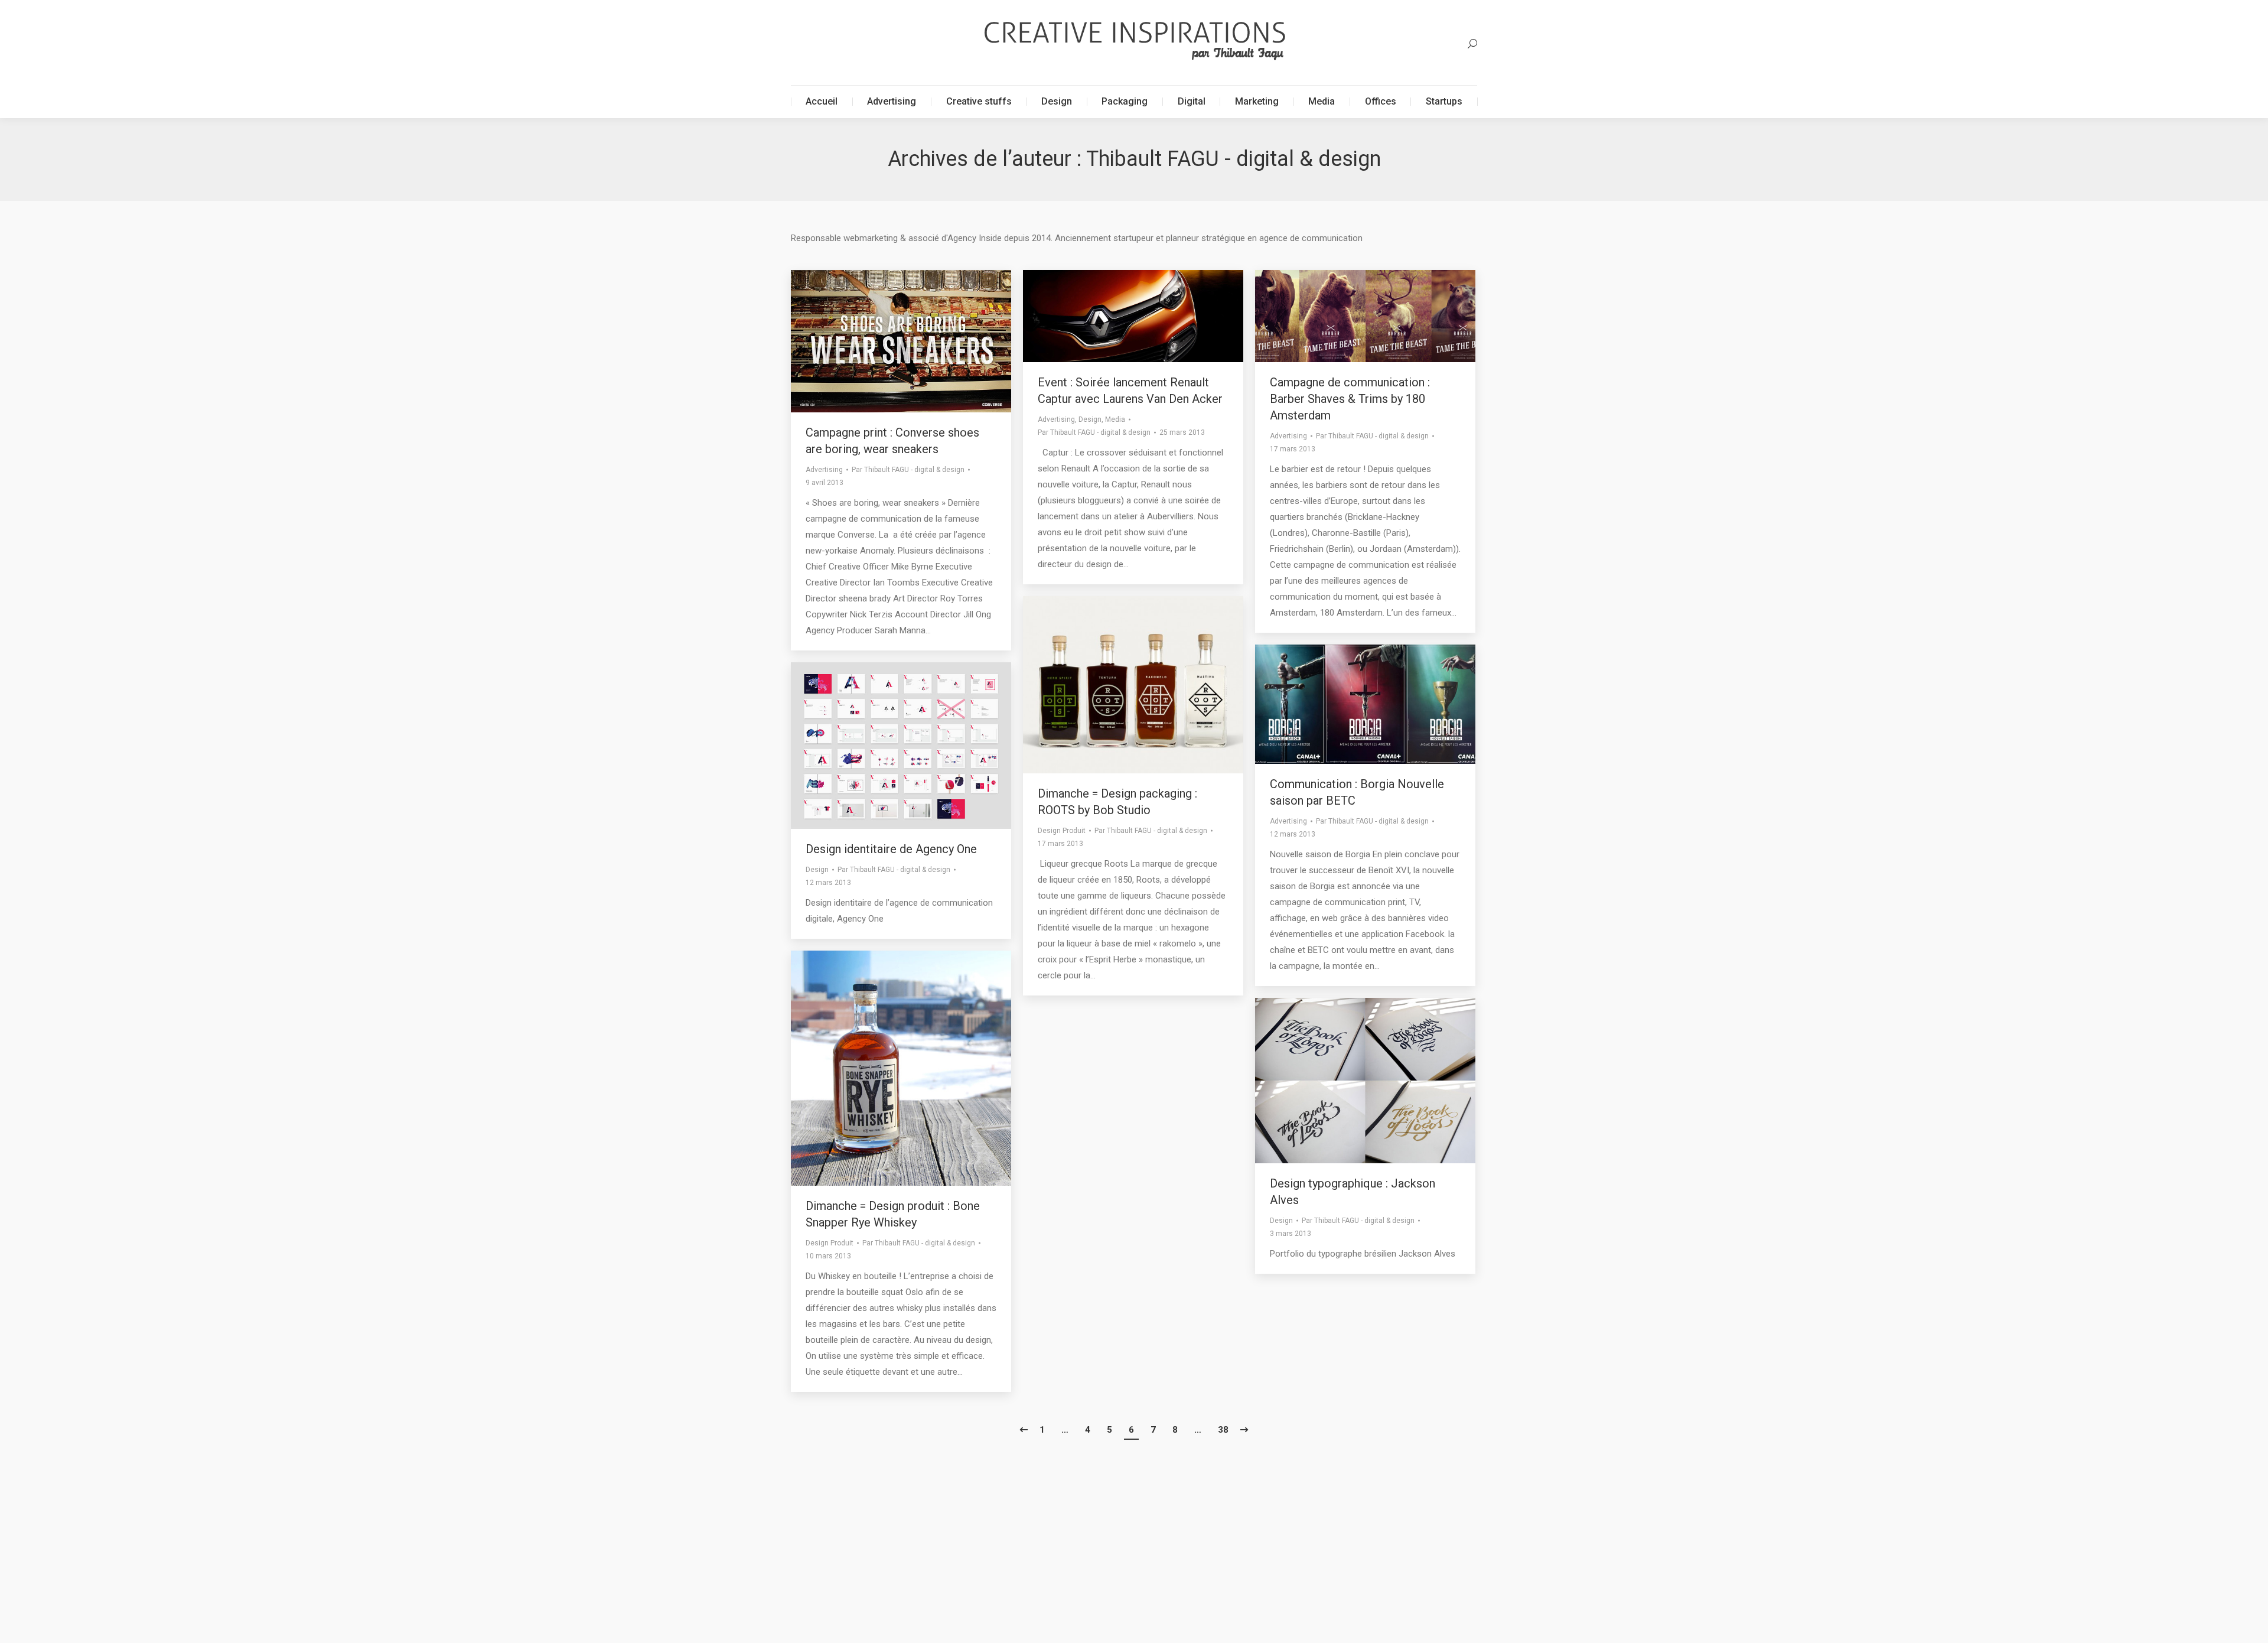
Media (1115, 419)
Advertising (824, 470)
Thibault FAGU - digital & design (1234, 159)
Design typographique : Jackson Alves (1353, 1192)
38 (1223, 1430)
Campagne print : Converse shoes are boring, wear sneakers (892, 441)
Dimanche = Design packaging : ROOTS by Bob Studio (1117, 802)
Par (908, 470)
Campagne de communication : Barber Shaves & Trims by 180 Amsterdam (1350, 399)
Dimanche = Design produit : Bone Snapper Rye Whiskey (893, 1214)
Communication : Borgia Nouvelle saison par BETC (1357, 792)
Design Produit (1062, 831)
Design (1090, 419)
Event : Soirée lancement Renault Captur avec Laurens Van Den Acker (1130, 391)
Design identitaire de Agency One (891, 849)
